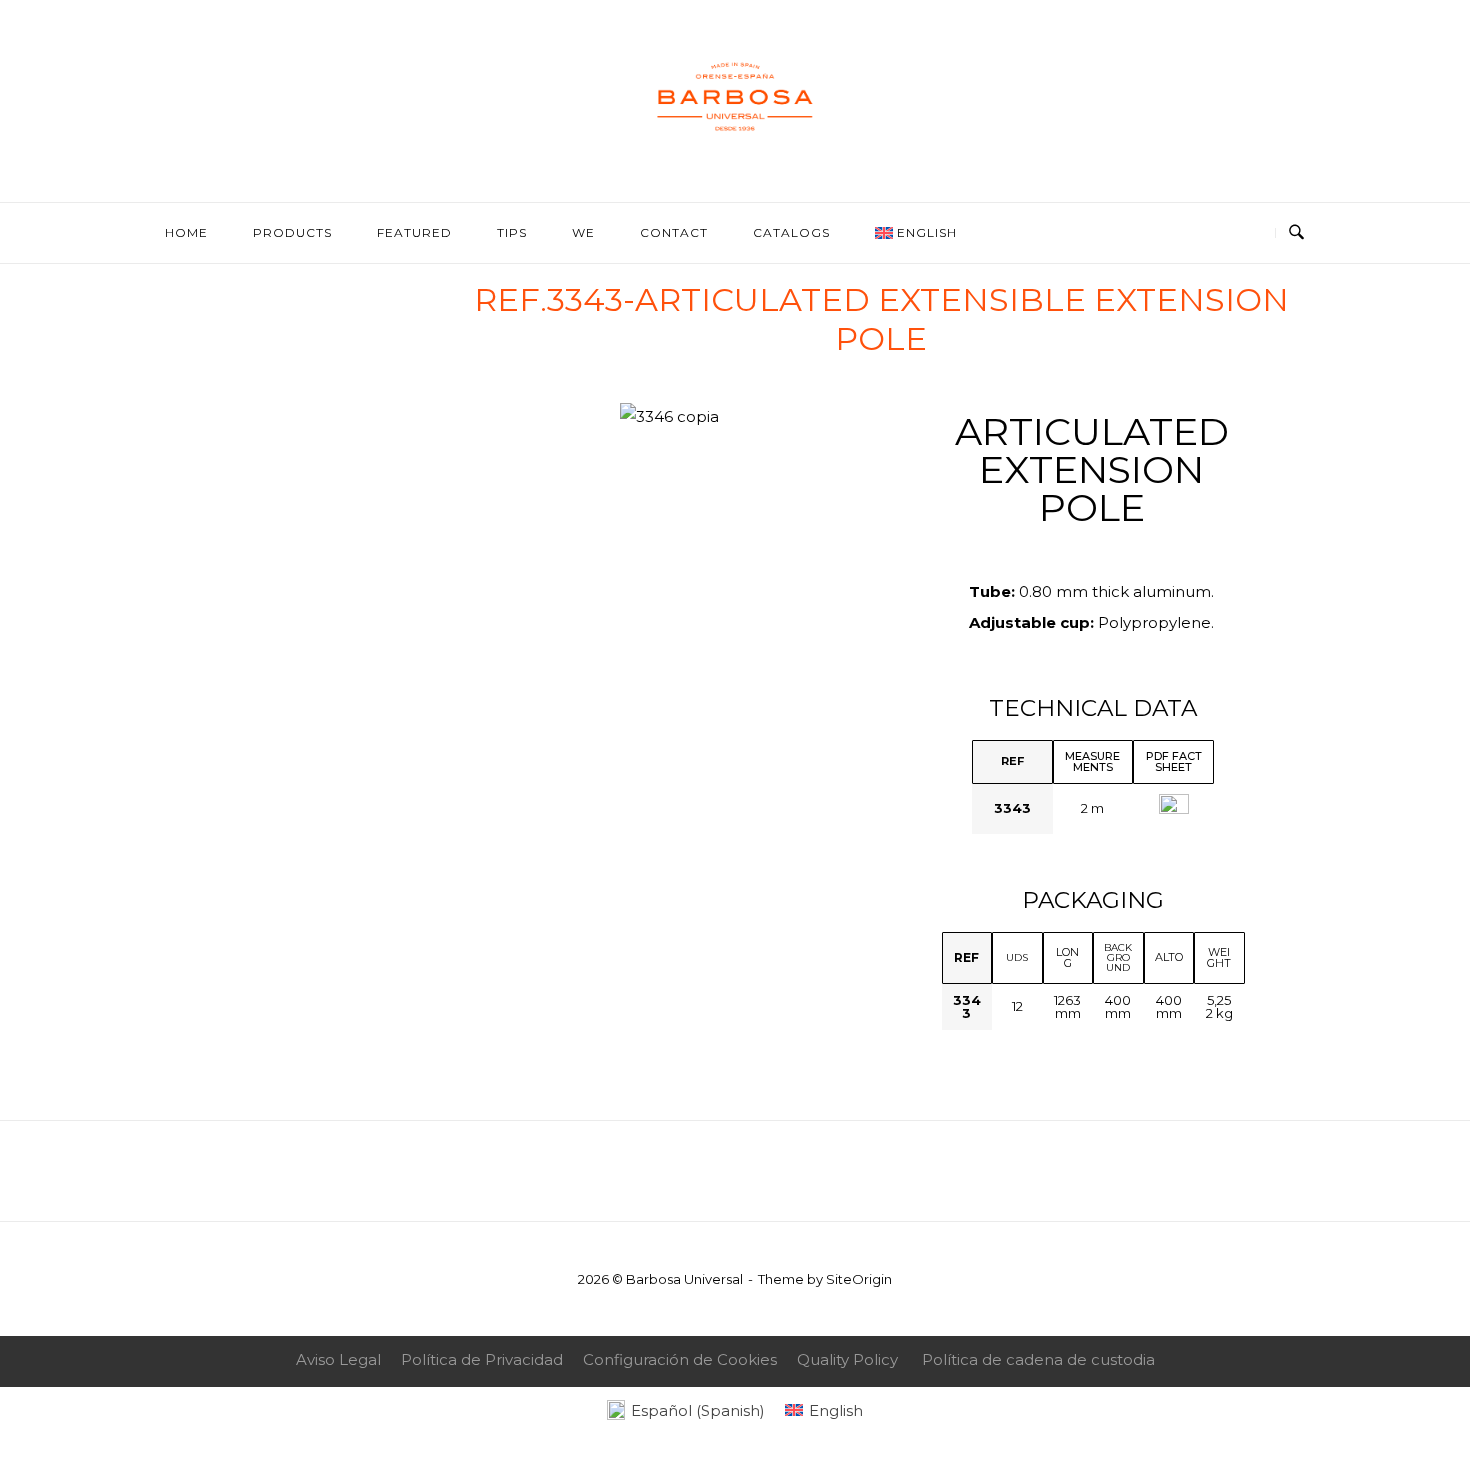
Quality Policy (847, 1359)
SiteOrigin (859, 1279)
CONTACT (674, 232)
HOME (186, 232)
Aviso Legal (338, 1359)
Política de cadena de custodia (1038, 1359)
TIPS (512, 232)
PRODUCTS (292, 232)
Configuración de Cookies (680, 1359)
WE (583, 232)
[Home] (735, 157)
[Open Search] (1296, 233)
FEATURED (414, 232)
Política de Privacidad (482, 1359)
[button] (486, 417)
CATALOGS (791, 232)
